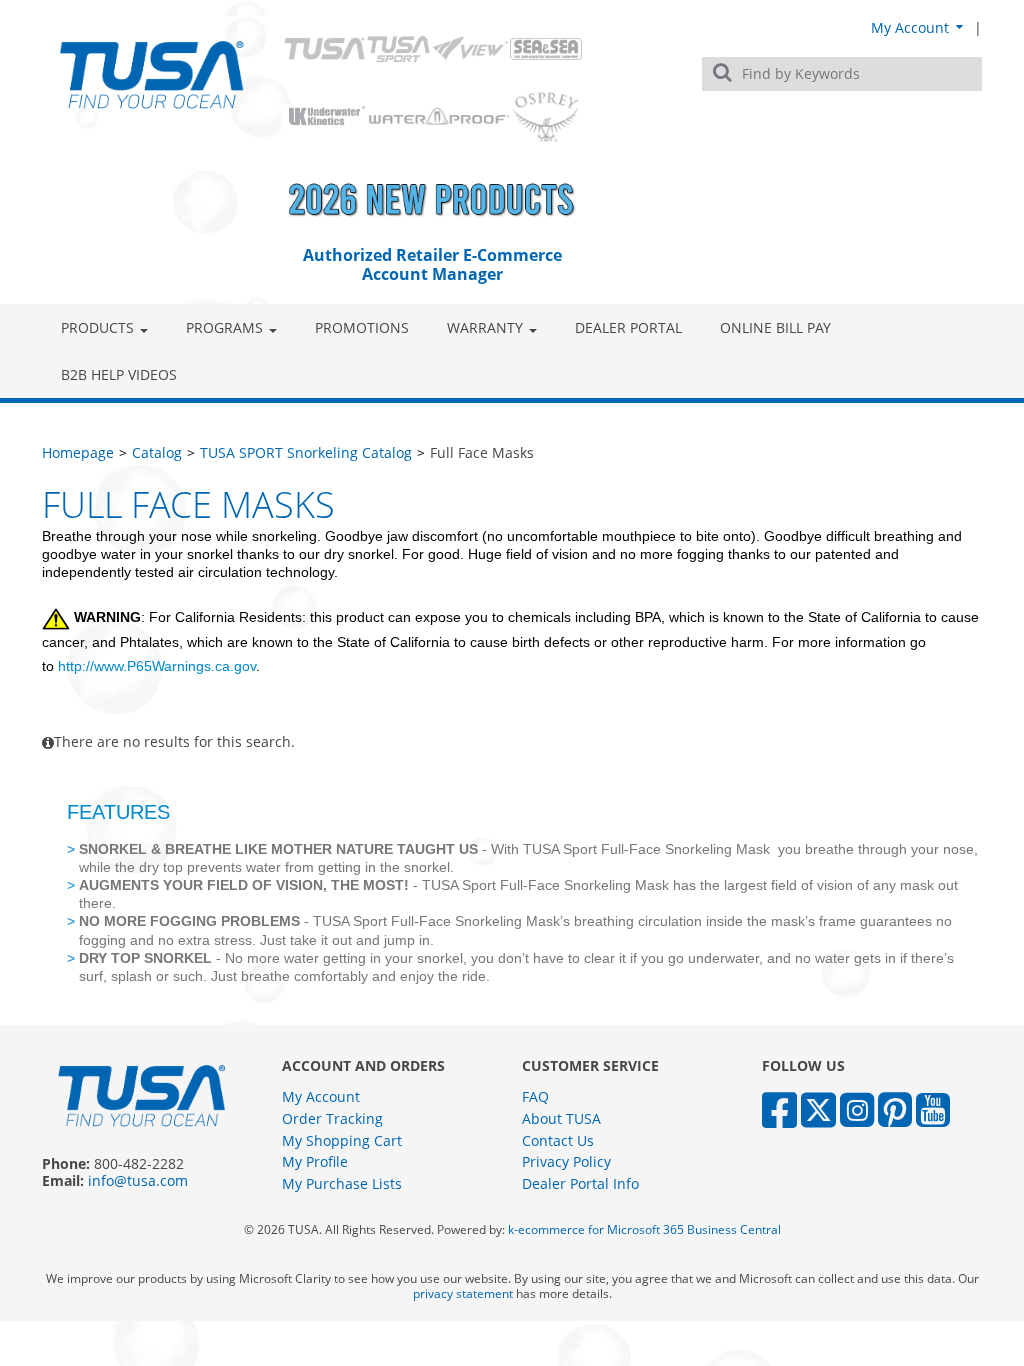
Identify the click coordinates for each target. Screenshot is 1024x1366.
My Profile (315, 1161)
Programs (224, 327)
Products (97, 327)
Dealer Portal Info (580, 1183)
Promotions (362, 327)
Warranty (485, 327)
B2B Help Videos (119, 374)
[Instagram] (857, 1108)
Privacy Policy (566, 1161)
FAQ (535, 1096)
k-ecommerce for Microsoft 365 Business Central (644, 1229)
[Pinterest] (895, 1108)
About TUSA (561, 1118)
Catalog (157, 452)
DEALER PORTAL (628, 327)
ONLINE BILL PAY (775, 327)
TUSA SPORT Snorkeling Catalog (306, 452)
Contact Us (558, 1140)
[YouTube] (933, 1108)
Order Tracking (332, 1118)
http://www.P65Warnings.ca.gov (157, 666)
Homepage (78, 452)
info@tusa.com (138, 1180)
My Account (912, 27)
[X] (818, 1108)
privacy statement (463, 1293)
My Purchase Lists (342, 1183)
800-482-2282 (139, 1163)
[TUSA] (152, 74)
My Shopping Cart (342, 1140)
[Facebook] (779, 1108)
